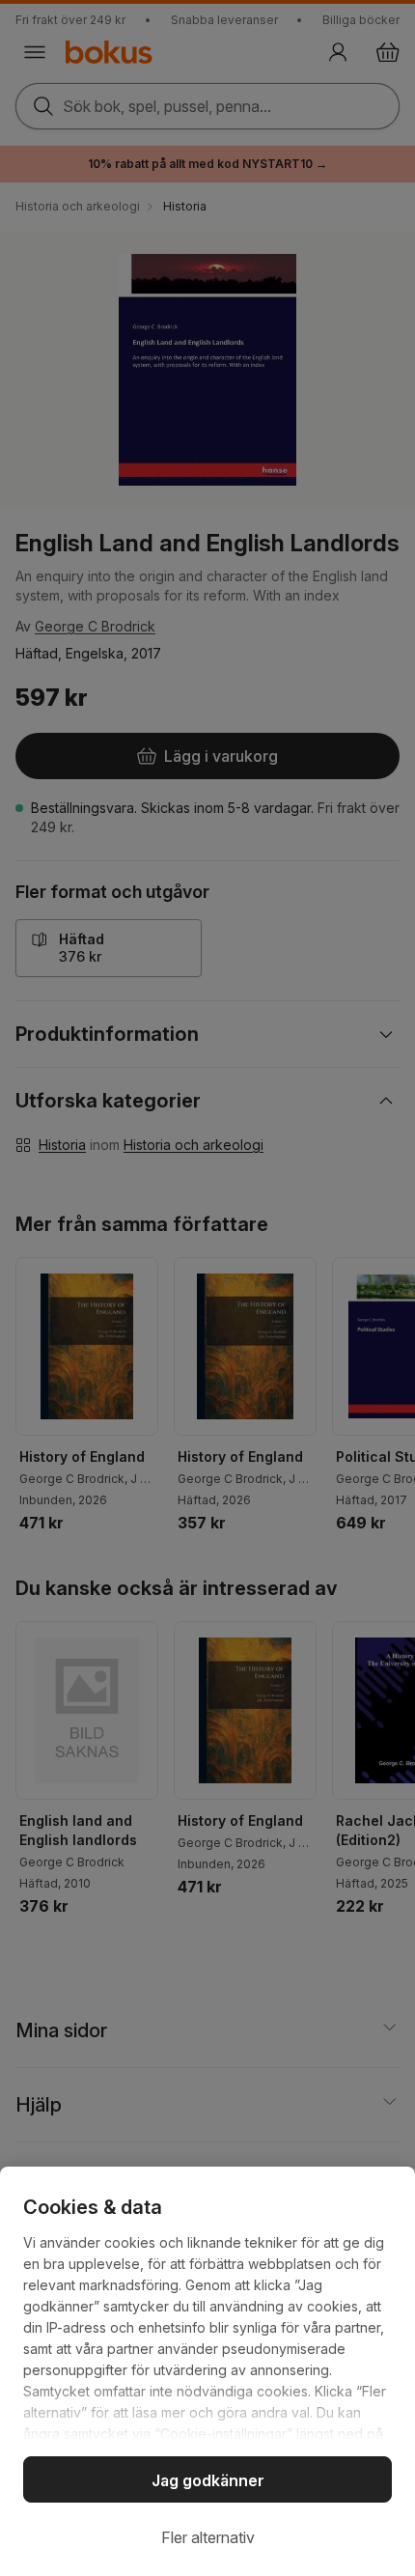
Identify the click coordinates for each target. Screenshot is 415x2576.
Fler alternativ (208, 2537)
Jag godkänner (208, 2480)
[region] (207, 2371)
